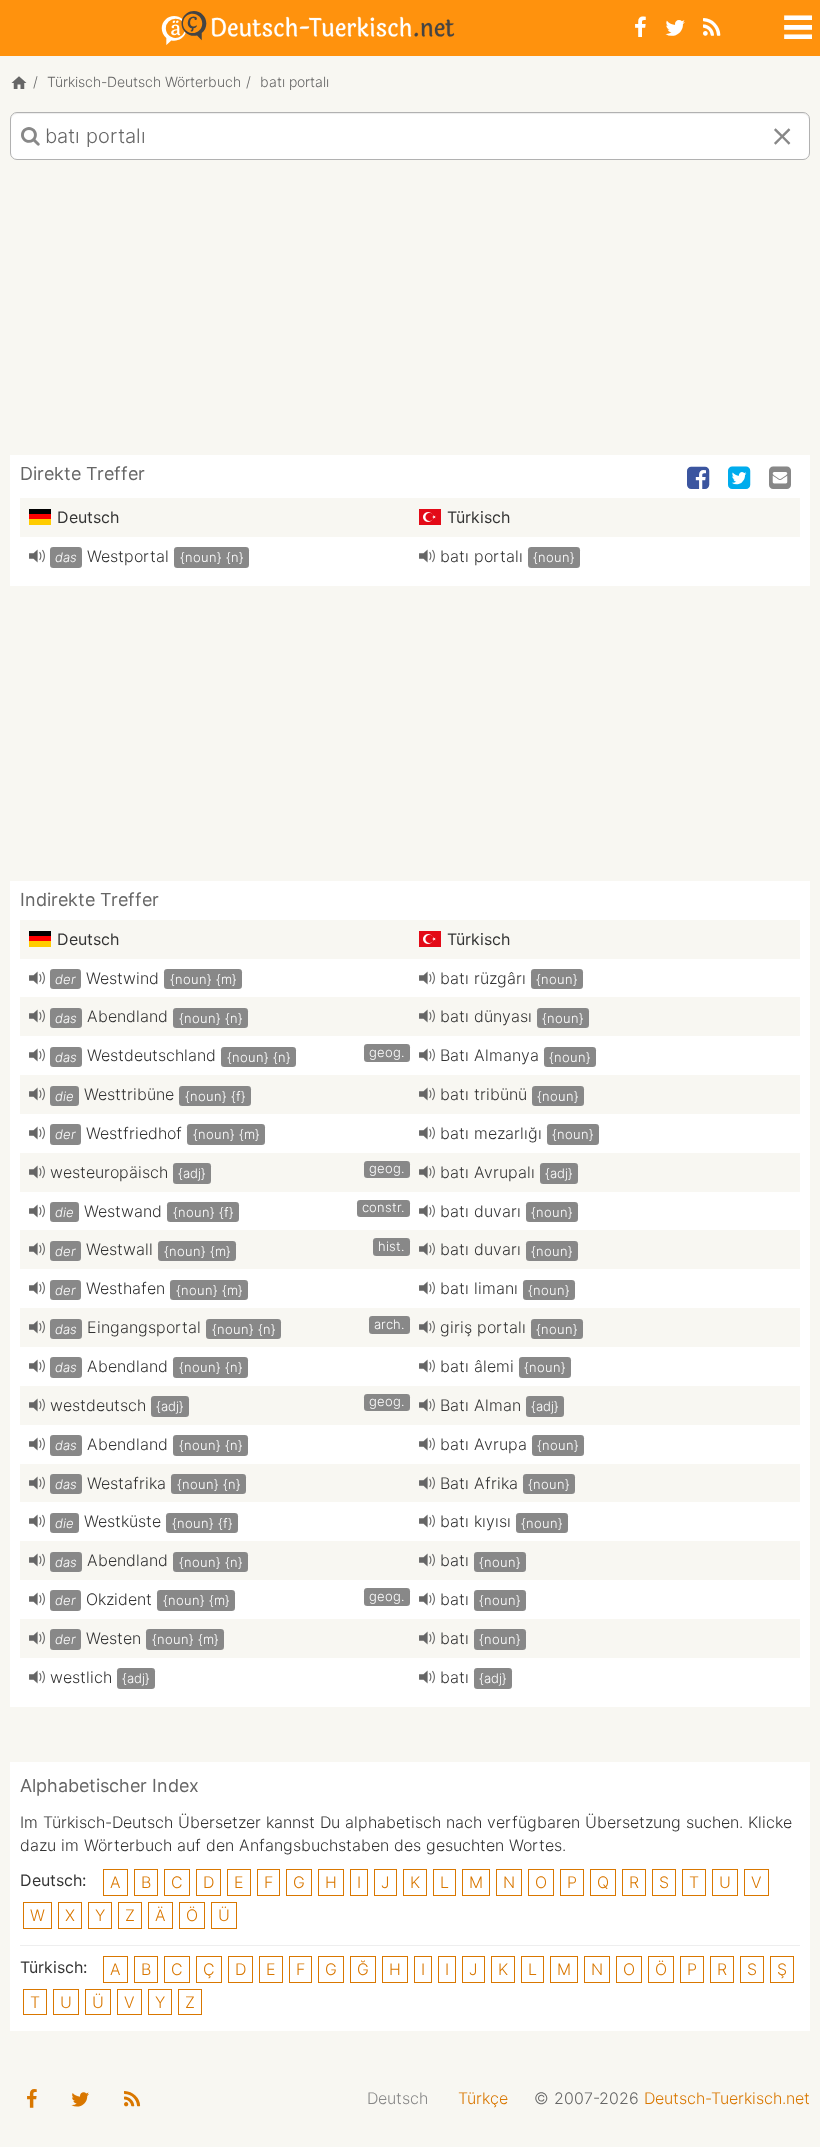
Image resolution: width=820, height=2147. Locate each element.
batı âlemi (477, 1366)
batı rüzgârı (483, 978)
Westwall (119, 1249)
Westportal (128, 556)
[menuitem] (397, 2098)
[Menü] (796, 24)
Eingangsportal (144, 1327)
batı (454, 1560)
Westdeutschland (151, 1055)
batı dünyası (486, 1016)
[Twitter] (675, 27)
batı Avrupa (483, 1444)
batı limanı (479, 1288)
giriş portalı (483, 1327)
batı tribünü (483, 1094)
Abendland (127, 1016)
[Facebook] (640, 27)
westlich (81, 1677)
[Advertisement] (410, 315)
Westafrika (126, 1483)
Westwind (122, 978)
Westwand (123, 1211)
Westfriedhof (134, 1133)
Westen (113, 1638)
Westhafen (125, 1288)
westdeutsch (98, 1405)
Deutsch (397, 2098)
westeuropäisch (109, 1172)
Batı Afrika (479, 1483)
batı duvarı (480, 1211)
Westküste (122, 1521)
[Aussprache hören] (37, 556)
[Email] (782, 479)
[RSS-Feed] (711, 27)
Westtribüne (129, 1094)
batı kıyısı (475, 1521)
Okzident (119, 1599)
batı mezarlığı (491, 1133)
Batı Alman (480, 1405)
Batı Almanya (489, 1055)
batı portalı (481, 556)
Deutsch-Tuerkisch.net (727, 2098)
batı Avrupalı (487, 1172)
